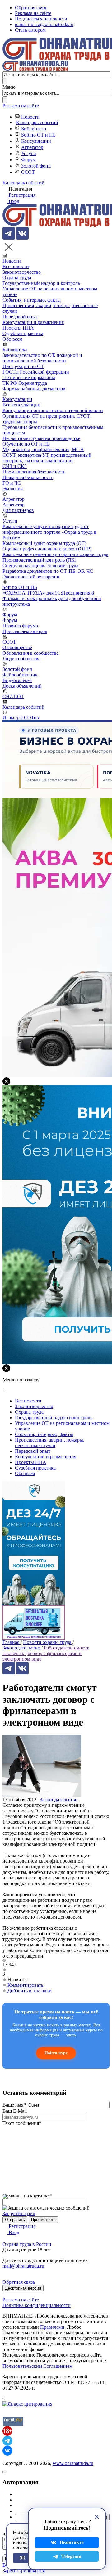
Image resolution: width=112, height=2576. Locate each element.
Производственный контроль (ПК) (39, 560)
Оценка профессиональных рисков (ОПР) (47, 549)
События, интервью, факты (32, 300)
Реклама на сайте (33, 13)
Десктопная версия (23, 2288)
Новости (30, 117)
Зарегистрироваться (24, 2571)
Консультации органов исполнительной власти (53, 410)
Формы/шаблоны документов (34, 389)
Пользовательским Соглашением (37, 2366)
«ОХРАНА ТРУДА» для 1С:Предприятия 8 (48, 593)
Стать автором (30, 30)
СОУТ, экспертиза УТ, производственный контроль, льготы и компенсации (47, 458)
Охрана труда (17, 278)
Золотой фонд (36, 166)
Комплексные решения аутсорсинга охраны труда (55, 554)
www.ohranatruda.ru (73, 2463)
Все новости (16, 266)
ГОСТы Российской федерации (36, 372)
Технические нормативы (29, 377)
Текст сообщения (22, 2123)
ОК (22, 2558)
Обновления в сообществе (30, 653)
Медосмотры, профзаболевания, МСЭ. (43, 449)
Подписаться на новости (41, 19)
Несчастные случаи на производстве (41, 438)
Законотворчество (22, 272)
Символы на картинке (27, 2196)
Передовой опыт (20, 317)
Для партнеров (18, 510)
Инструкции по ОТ (23, 366)
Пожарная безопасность (28, 477)
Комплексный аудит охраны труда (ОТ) (44, 543)
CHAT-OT (13, 696)
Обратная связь (31, 8)
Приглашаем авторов (25, 631)
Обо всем (12, 339)
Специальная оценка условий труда (40, 565)
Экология (13, 489)
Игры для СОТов (21, 718)
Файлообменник (20, 675)
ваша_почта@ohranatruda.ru (44, 24)
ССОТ (28, 172)
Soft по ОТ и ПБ (38, 135)
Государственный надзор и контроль (41, 283)
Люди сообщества (21, 659)
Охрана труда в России (27, 2244)
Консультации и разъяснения (33, 322)
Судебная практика (23, 333)
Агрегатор (32, 147)
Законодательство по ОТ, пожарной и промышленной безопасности (42, 358)
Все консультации (21, 405)
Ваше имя (14, 2105)
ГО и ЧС (12, 483)
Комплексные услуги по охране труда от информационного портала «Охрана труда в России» (49, 532)
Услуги (29, 153)
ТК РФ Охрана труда (25, 383)
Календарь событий (37, 122)
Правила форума (20, 626)
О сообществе (17, 647)
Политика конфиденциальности (37, 2305)
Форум (28, 160)
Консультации (36, 141)
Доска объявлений (22, 686)
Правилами (52, 2327)
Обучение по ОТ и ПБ (26, 444)
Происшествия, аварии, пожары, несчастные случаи (50, 1443)
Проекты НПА (18, 328)
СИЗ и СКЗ (15, 466)
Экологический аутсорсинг (31, 577)
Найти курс (56, 2053)
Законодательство (59, 1800)
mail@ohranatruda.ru (23, 2266)
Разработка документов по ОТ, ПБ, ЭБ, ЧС (48, 571)
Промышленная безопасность (34, 472)
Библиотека (34, 129)
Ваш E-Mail (15, 2111)
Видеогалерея (17, 680)
